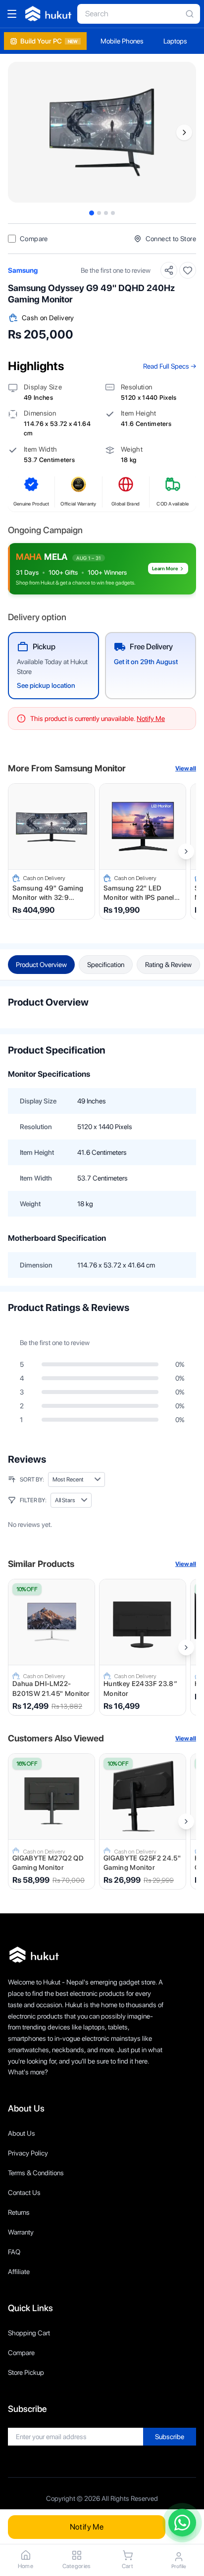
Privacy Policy (28, 2153)
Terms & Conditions (36, 2173)
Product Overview (41, 965)
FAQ (14, 2252)
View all (186, 768)
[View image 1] (92, 213)
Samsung (23, 270)
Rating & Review (168, 965)
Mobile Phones (122, 41)
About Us (22, 2133)
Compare (21, 2353)
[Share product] (169, 270)
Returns (19, 2212)
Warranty (21, 2232)
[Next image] (184, 132)
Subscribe (170, 2437)
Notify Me (87, 2527)
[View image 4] (113, 213)
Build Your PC (49, 41)
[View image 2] (99, 213)
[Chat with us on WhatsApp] (182, 2523)
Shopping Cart (29, 2333)
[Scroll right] (186, 851)
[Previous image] (20, 132)
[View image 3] (106, 213)
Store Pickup (26, 2372)
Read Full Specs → (170, 366)
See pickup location (46, 685)
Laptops (175, 41)
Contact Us (24, 2193)
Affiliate (19, 2272)
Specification (106, 965)
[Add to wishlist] (188, 270)
